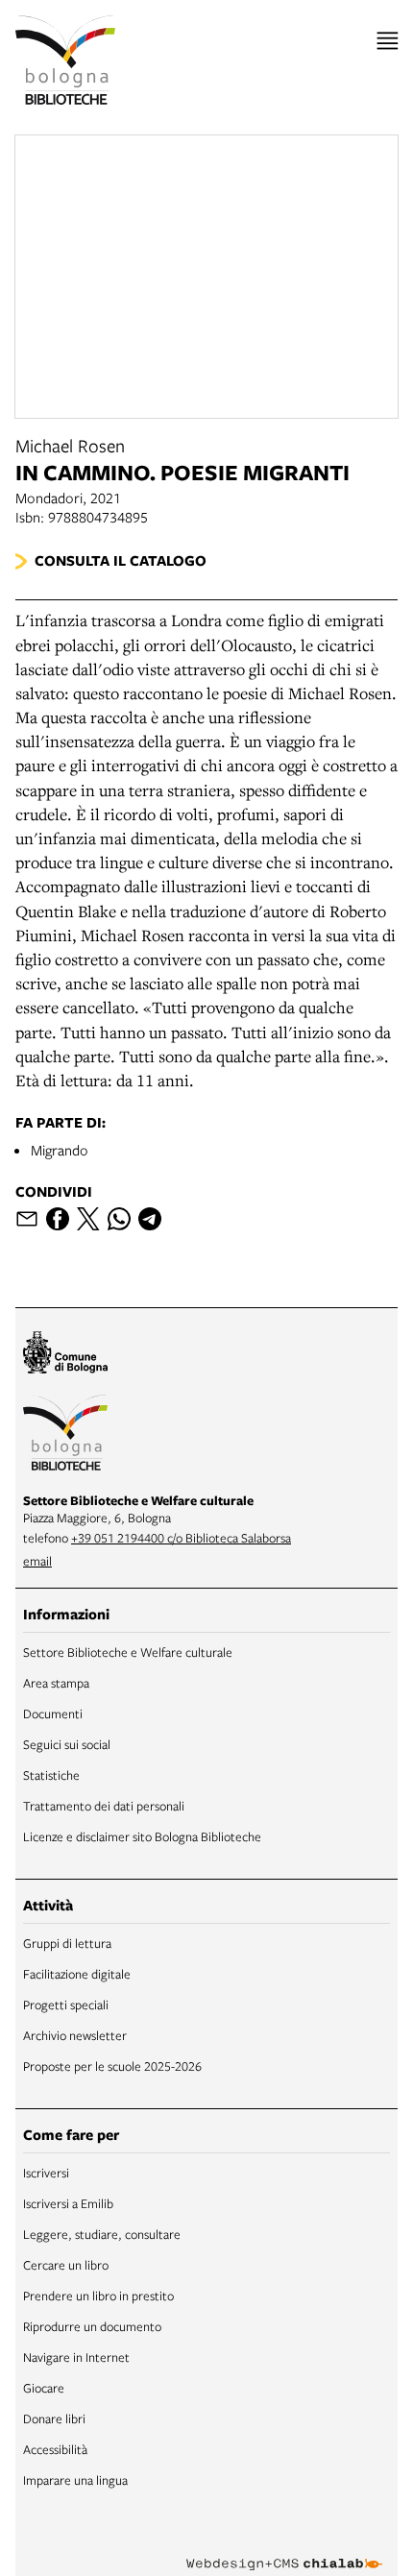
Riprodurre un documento (92, 2326)
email (37, 1561)
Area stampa (56, 1683)
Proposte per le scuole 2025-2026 (112, 2066)
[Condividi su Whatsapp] (119, 1219)
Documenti (53, 1713)
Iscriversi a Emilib (68, 2203)
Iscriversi (46, 2173)
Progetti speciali (66, 2005)
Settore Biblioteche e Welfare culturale (128, 1652)
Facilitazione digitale (77, 1974)
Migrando (60, 1150)
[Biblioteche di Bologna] (65, 1435)
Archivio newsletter (75, 2035)
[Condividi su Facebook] (58, 1219)
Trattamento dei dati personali (104, 1806)
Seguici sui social (67, 1744)
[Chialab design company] (284, 2549)
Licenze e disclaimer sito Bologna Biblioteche (142, 1836)
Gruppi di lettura (67, 1943)
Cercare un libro (66, 2265)
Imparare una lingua (75, 2480)
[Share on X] (88, 1219)
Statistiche (51, 1775)
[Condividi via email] (27, 1219)
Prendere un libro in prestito (98, 2296)
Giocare (44, 2388)
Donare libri (54, 2418)
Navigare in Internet (76, 2357)
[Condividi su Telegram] (150, 1219)
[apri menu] (388, 41)
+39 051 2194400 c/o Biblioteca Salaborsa (181, 1538)
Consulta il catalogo (121, 560)
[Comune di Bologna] (65, 1355)
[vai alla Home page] (65, 60)
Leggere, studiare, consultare (102, 2234)
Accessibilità (55, 2449)
